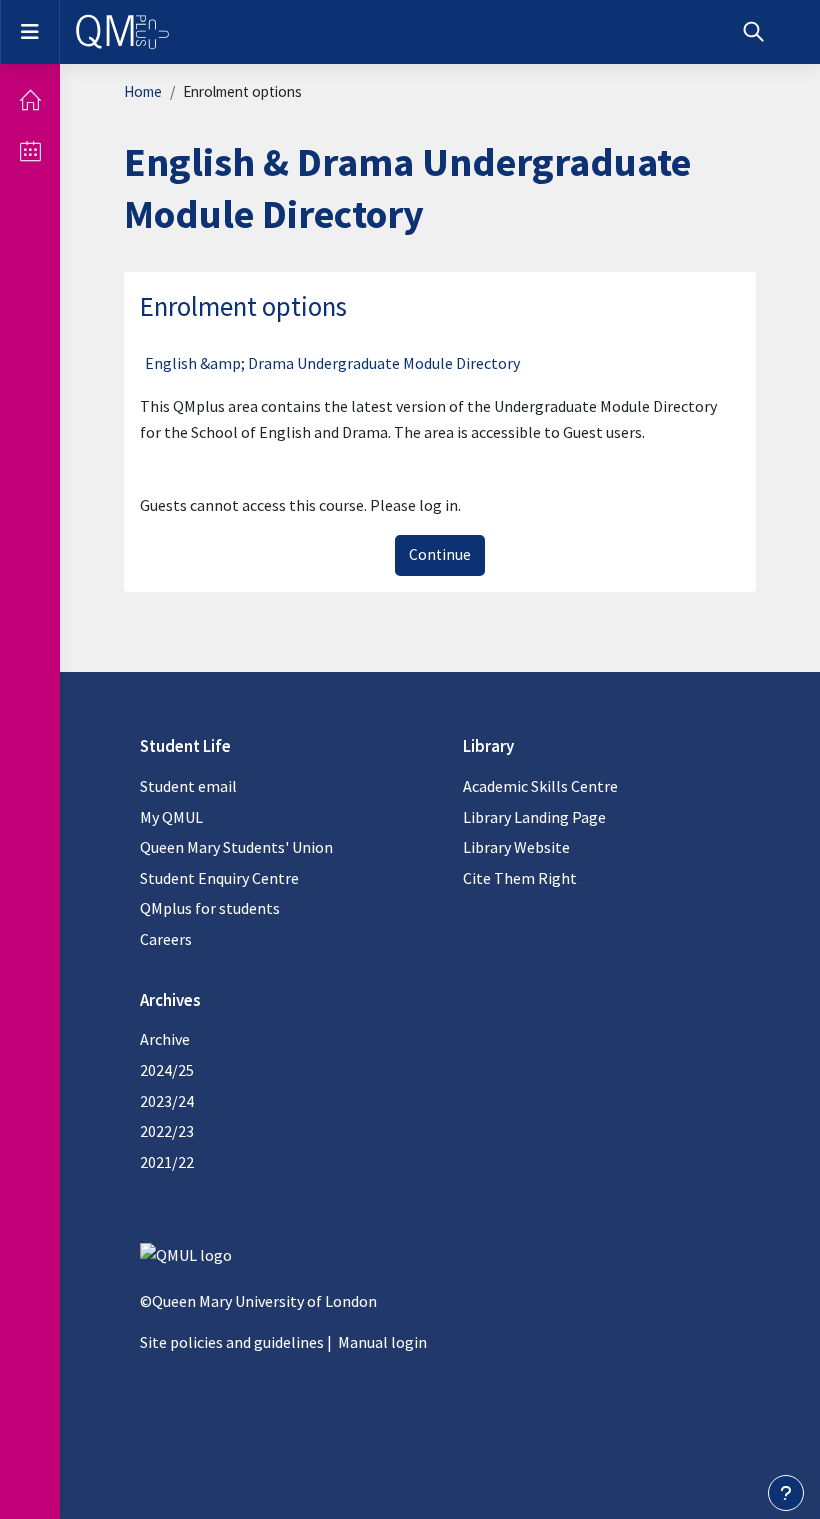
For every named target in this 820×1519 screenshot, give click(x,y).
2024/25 (167, 1070)
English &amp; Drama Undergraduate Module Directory (332, 363)
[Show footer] (786, 1493)
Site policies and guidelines (232, 1342)
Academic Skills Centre (540, 786)
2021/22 (167, 1162)
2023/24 (167, 1101)
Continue (440, 554)
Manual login (382, 1342)
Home (143, 91)
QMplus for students (210, 908)
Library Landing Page (534, 817)
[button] (753, 32)
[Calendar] (30, 151)
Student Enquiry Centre (219, 878)
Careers (166, 939)
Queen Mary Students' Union (236, 847)
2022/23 (167, 1131)
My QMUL (171, 817)
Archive (165, 1039)
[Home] (30, 100)
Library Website (516, 847)
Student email (188, 786)
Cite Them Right (520, 878)
